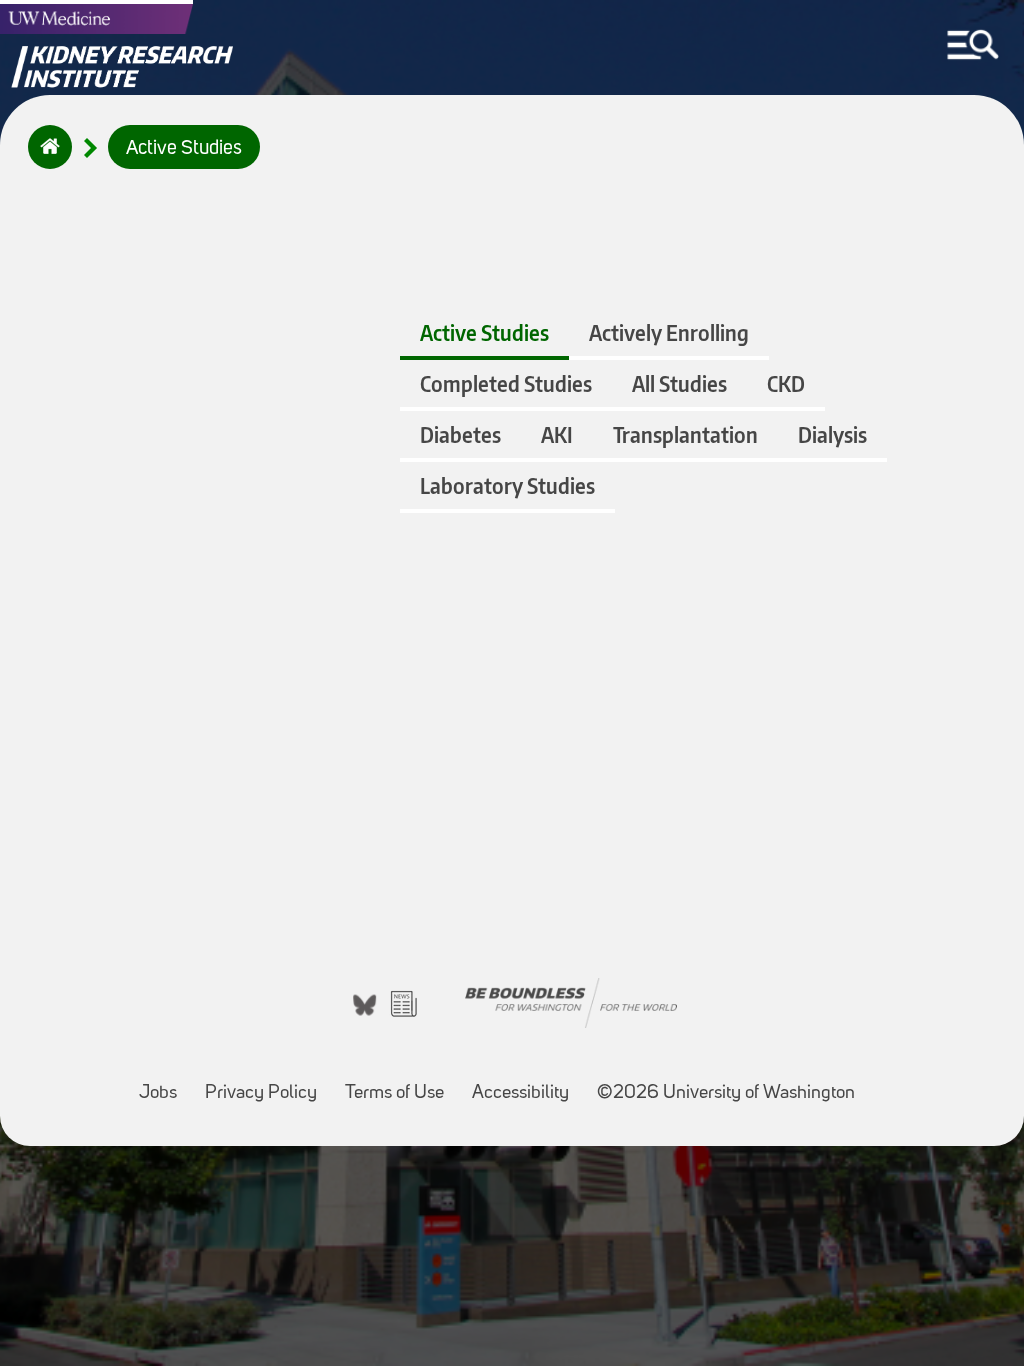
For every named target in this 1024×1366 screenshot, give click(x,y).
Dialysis (832, 434)
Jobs (164, 1083)
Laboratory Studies (507, 485)
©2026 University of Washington (726, 1093)
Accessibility (526, 1083)
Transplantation (685, 434)
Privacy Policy (267, 1083)
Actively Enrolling (669, 332)
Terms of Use (400, 1083)
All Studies (679, 383)
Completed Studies (506, 383)
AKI (557, 434)
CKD (786, 383)
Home (45, 160)
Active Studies (184, 149)
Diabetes (460, 434)
